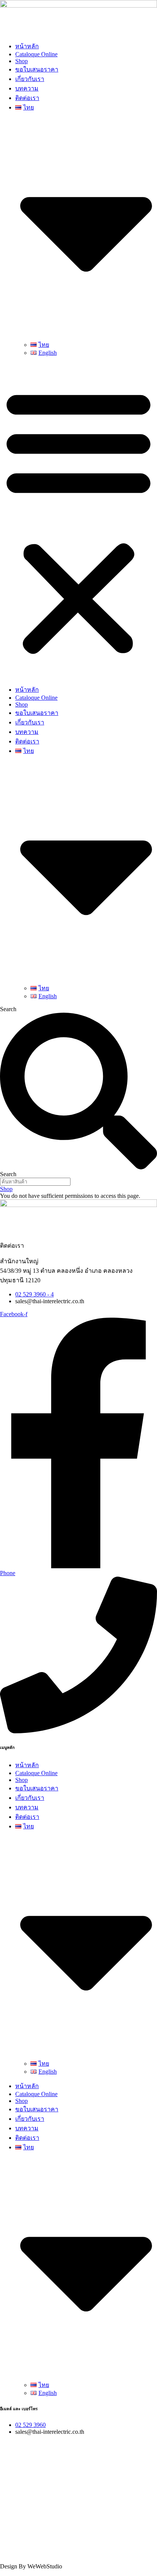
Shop (22, 61)
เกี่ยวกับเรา (30, 79)
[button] (78, 521)
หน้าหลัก (27, 46)
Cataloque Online (36, 54)
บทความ (27, 88)
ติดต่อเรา (27, 98)
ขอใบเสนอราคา (37, 69)
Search (8, 1009)
